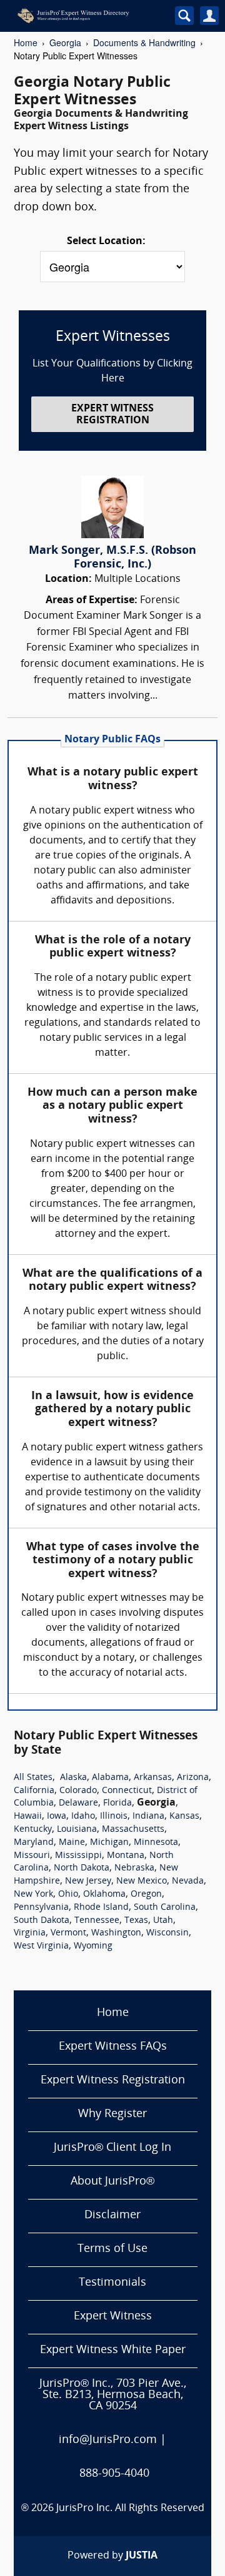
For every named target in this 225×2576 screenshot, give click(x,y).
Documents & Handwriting (144, 42)
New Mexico (142, 1881)
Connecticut (127, 1791)
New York (33, 1895)
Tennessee (97, 1921)
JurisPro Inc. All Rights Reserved (130, 2509)
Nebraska (134, 1868)
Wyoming (93, 1946)
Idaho (83, 1816)
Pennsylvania (41, 1908)
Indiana (148, 1816)
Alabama (110, 1778)
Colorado (78, 1791)
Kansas (184, 1816)
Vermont (68, 1933)
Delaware (78, 1803)
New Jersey (88, 1881)
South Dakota (42, 1921)
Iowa (57, 1816)
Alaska (73, 1778)
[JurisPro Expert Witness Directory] (87, 16)
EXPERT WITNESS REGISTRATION (112, 415)
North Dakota (82, 1868)
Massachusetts (133, 1830)
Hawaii (28, 1816)
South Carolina (165, 1908)
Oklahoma (104, 1895)
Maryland (34, 1843)
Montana (126, 1856)
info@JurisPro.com (108, 2440)
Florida (117, 1803)
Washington (116, 1933)
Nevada (188, 1881)
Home (26, 42)
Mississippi (78, 1856)
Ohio (68, 1895)
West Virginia (41, 1946)
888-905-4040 (114, 2474)
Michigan (109, 1843)
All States (33, 1778)
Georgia (65, 42)
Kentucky (33, 1830)
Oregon (146, 1895)
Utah (163, 1921)
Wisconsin (167, 1933)
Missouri (32, 1856)
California (34, 1791)
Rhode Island (101, 1908)
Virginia (30, 1933)
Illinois (114, 1816)
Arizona (193, 1778)
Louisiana (77, 1830)
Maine (72, 1843)
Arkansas (153, 1778)
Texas (136, 1921)
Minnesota (156, 1843)
